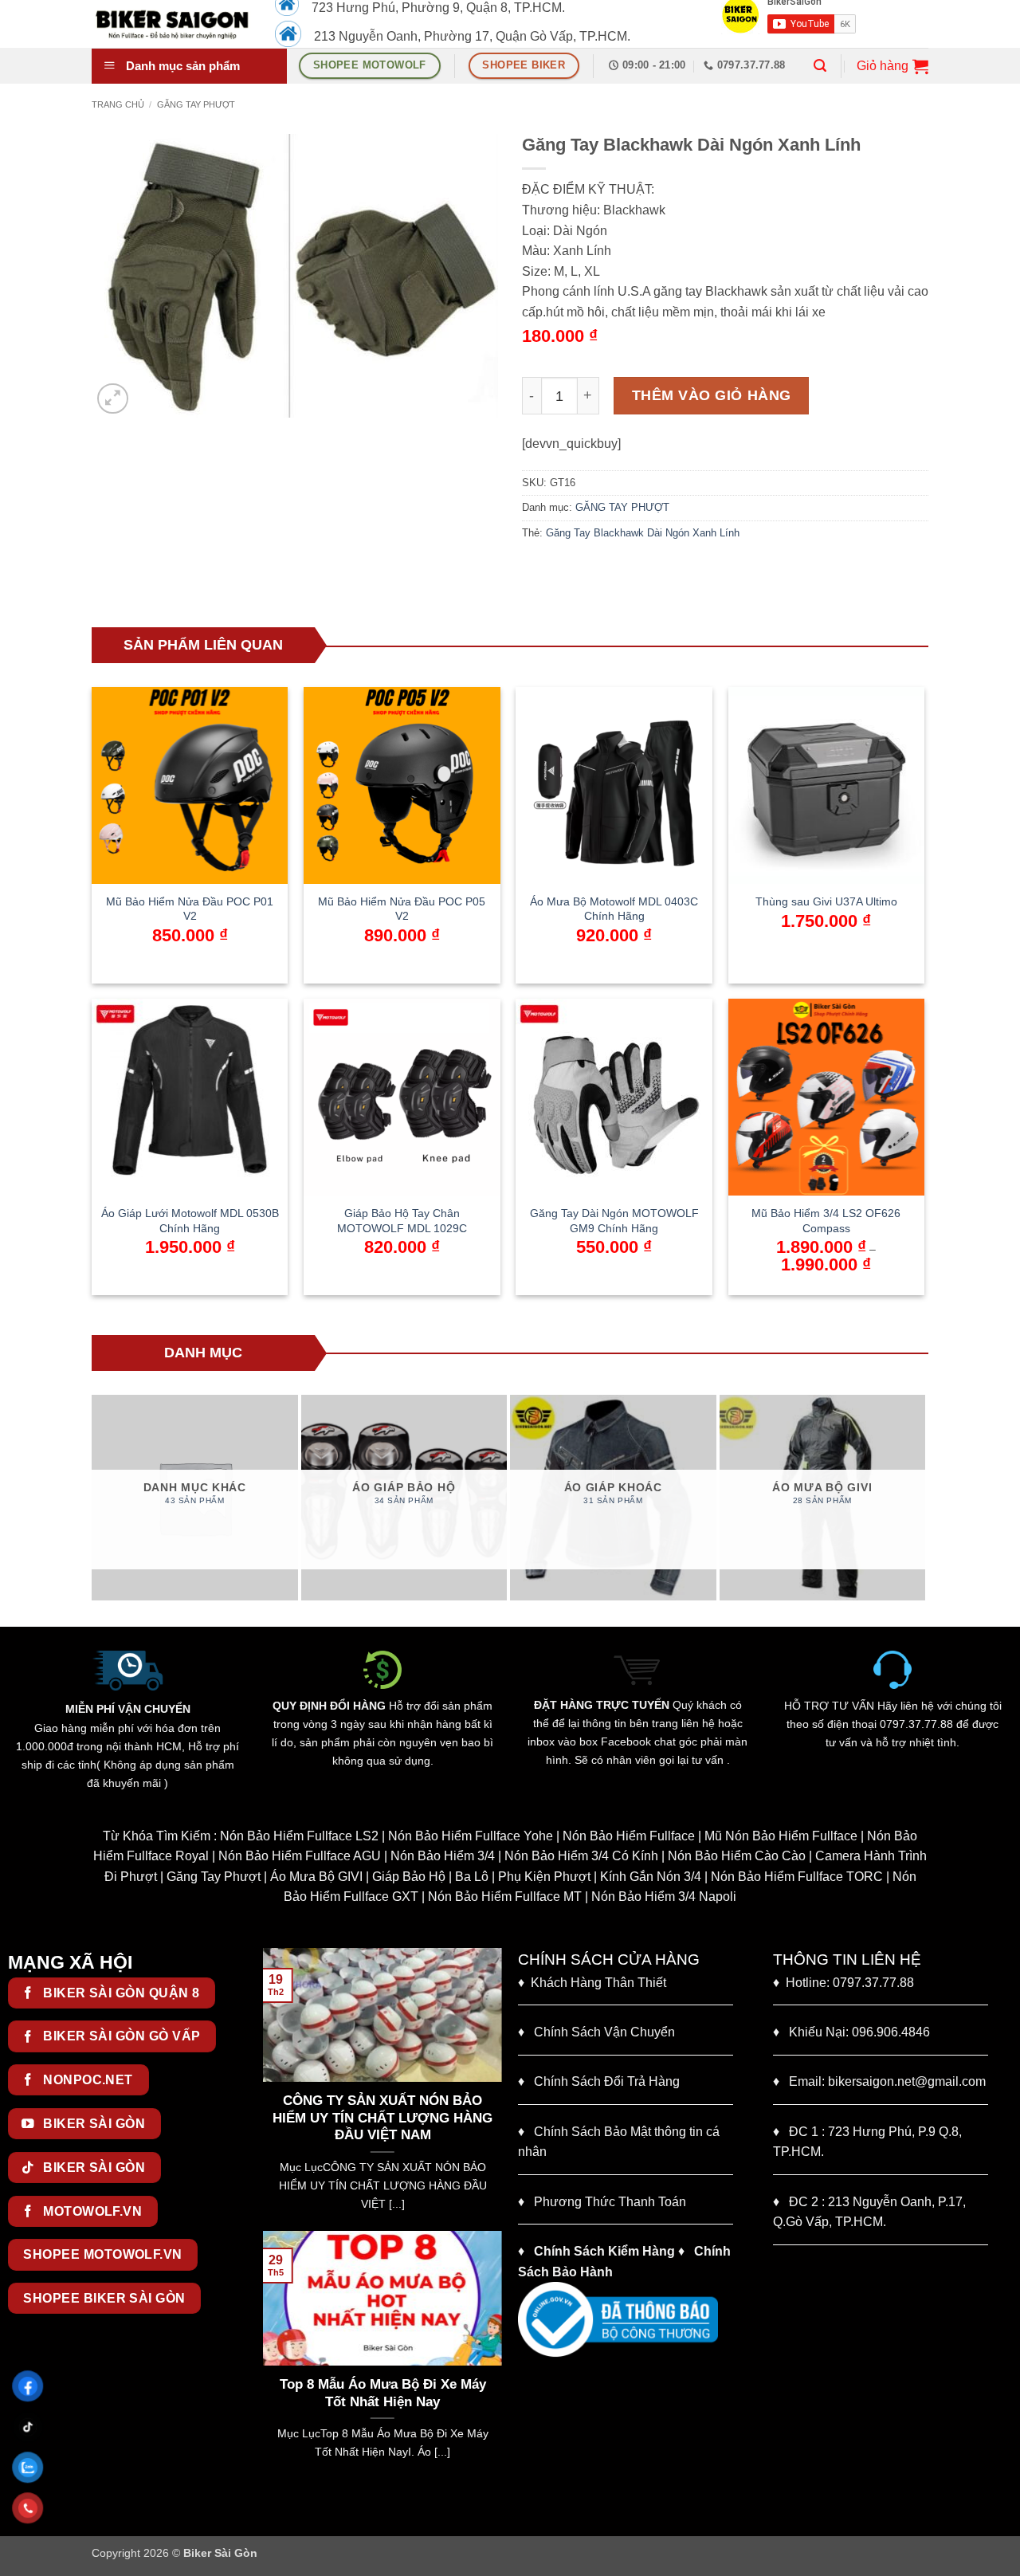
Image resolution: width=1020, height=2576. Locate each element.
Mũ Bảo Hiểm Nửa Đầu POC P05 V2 (402, 909)
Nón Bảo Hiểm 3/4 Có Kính (581, 1856)
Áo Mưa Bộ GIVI (316, 1877)
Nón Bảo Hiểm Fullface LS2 (299, 1836)
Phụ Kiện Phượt (544, 1877)
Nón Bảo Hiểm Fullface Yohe (471, 1836)
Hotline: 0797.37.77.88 (843, 1983)
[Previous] (99, 1498)
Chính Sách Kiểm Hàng (604, 2251)
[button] (820, 66)
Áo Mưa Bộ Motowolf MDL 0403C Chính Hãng (614, 909)
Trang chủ (118, 104)
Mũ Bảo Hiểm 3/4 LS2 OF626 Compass (826, 1221)
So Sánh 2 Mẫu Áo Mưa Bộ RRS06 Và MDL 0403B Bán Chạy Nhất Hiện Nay (426, 2118)
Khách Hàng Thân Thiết (592, 1983)
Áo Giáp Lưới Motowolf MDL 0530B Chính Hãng (190, 1221)
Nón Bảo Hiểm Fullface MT (505, 1897)
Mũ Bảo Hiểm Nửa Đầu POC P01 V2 (190, 909)
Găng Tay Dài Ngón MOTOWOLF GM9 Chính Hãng (614, 1221)
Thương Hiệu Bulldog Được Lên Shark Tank (420, 2393)
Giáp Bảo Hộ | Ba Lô (430, 1877)
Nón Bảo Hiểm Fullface (629, 1836)
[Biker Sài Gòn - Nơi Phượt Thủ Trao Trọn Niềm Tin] (171, 24)
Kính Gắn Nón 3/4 (651, 1877)
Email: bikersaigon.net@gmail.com (879, 2081)
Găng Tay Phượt (214, 1877)
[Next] (918, 1498)
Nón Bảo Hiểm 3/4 (443, 1856)
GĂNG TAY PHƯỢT (196, 104)
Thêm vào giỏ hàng (712, 395)
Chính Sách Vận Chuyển (596, 2032)
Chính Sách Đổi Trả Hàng (607, 2081)
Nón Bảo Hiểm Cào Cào (737, 1856)
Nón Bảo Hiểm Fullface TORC (797, 1877)
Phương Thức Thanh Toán (610, 2202)
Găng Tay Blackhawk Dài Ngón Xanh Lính (643, 533)
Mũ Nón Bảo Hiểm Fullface (781, 1836)
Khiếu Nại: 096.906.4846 (851, 2032)
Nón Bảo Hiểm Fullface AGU (300, 1856)
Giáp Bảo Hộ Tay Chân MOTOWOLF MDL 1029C (402, 1221)
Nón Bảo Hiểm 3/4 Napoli (664, 1897)
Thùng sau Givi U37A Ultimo (826, 901)
